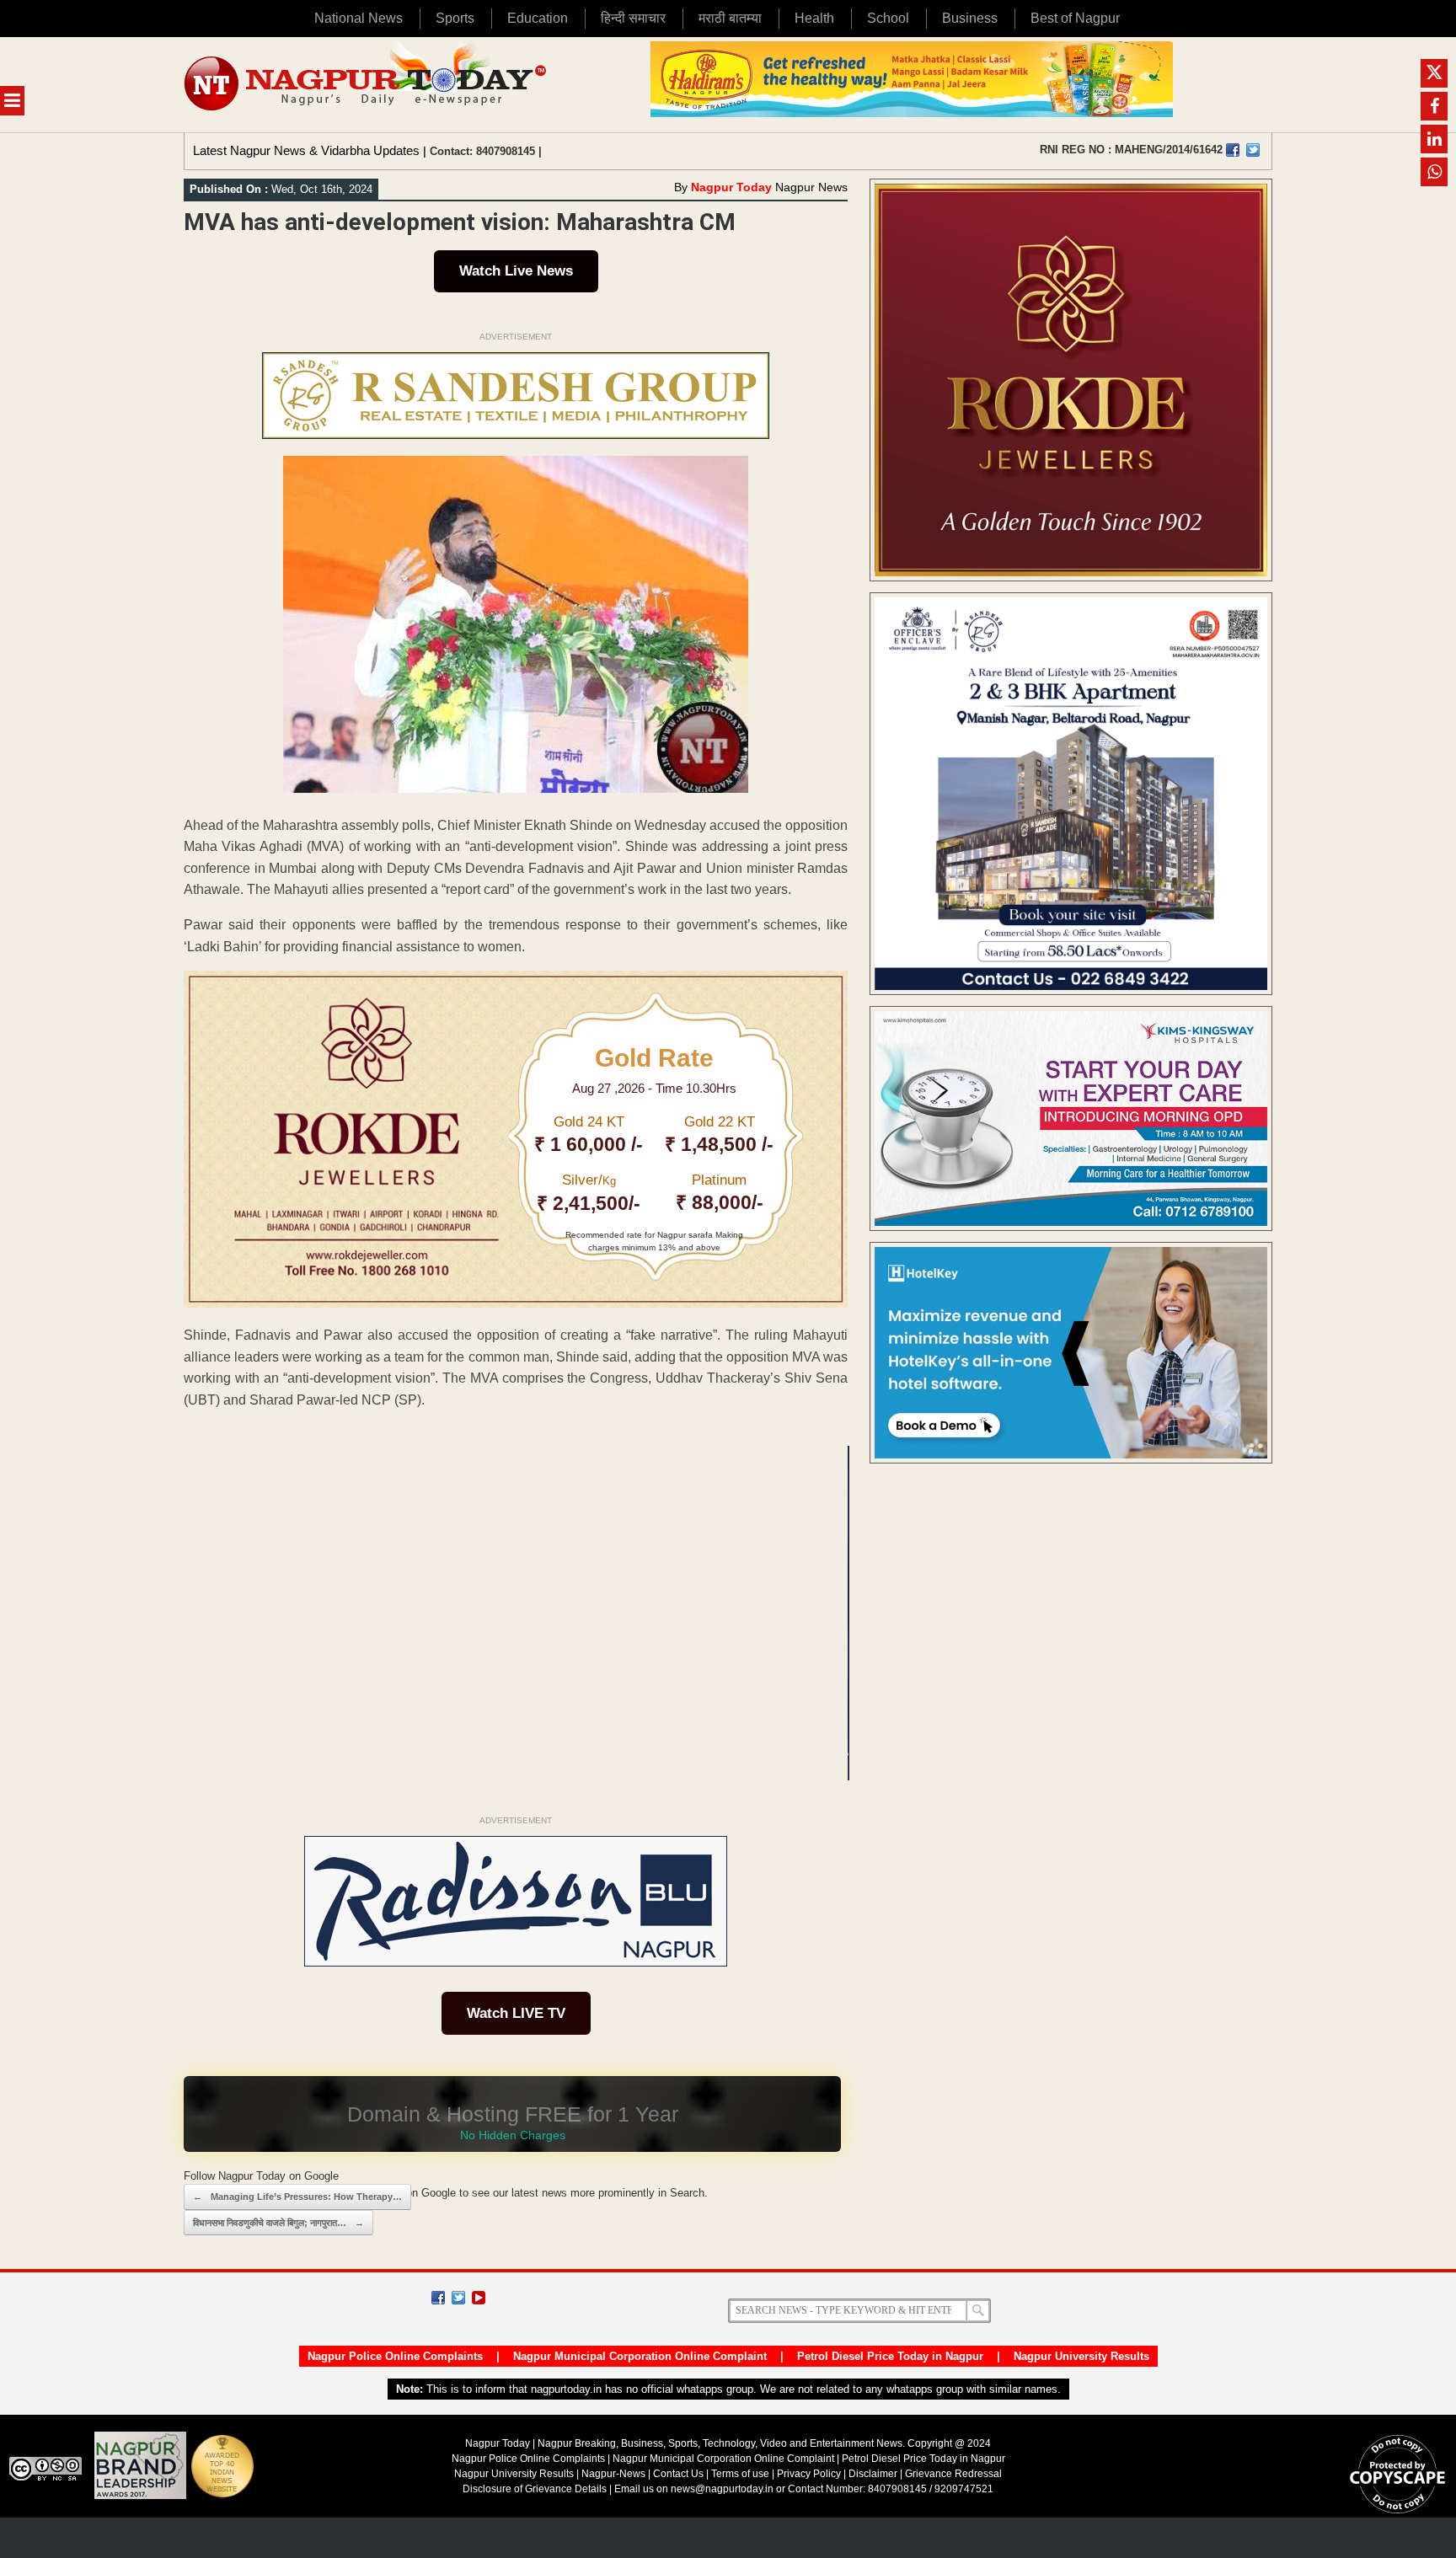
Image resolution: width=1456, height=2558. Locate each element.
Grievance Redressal (953, 2474)
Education (538, 18)
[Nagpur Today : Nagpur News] (367, 85)
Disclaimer (874, 2474)
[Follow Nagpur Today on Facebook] (438, 2298)
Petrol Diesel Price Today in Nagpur (890, 2356)
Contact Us (678, 2474)
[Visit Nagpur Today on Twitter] (1253, 150)
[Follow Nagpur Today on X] (458, 2298)
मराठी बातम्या (730, 18)
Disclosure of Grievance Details (535, 2489)
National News (359, 18)
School (888, 18)
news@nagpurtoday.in (722, 2489)
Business (970, 18)
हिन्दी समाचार (633, 18)
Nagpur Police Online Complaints (395, 2356)
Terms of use (740, 2474)
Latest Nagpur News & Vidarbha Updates (306, 150)
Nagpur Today (731, 187)
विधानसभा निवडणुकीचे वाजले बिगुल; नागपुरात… (278, 2223)
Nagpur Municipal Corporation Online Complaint (640, 2356)
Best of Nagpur (1075, 18)
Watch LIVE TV (516, 2013)
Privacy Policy (809, 2474)
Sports (455, 18)
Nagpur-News (613, 2474)
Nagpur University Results (1081, 2356)
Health (814, 18)
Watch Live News (516, 271)
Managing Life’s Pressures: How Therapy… (297, 2197)
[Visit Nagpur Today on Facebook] (1233, 150)
